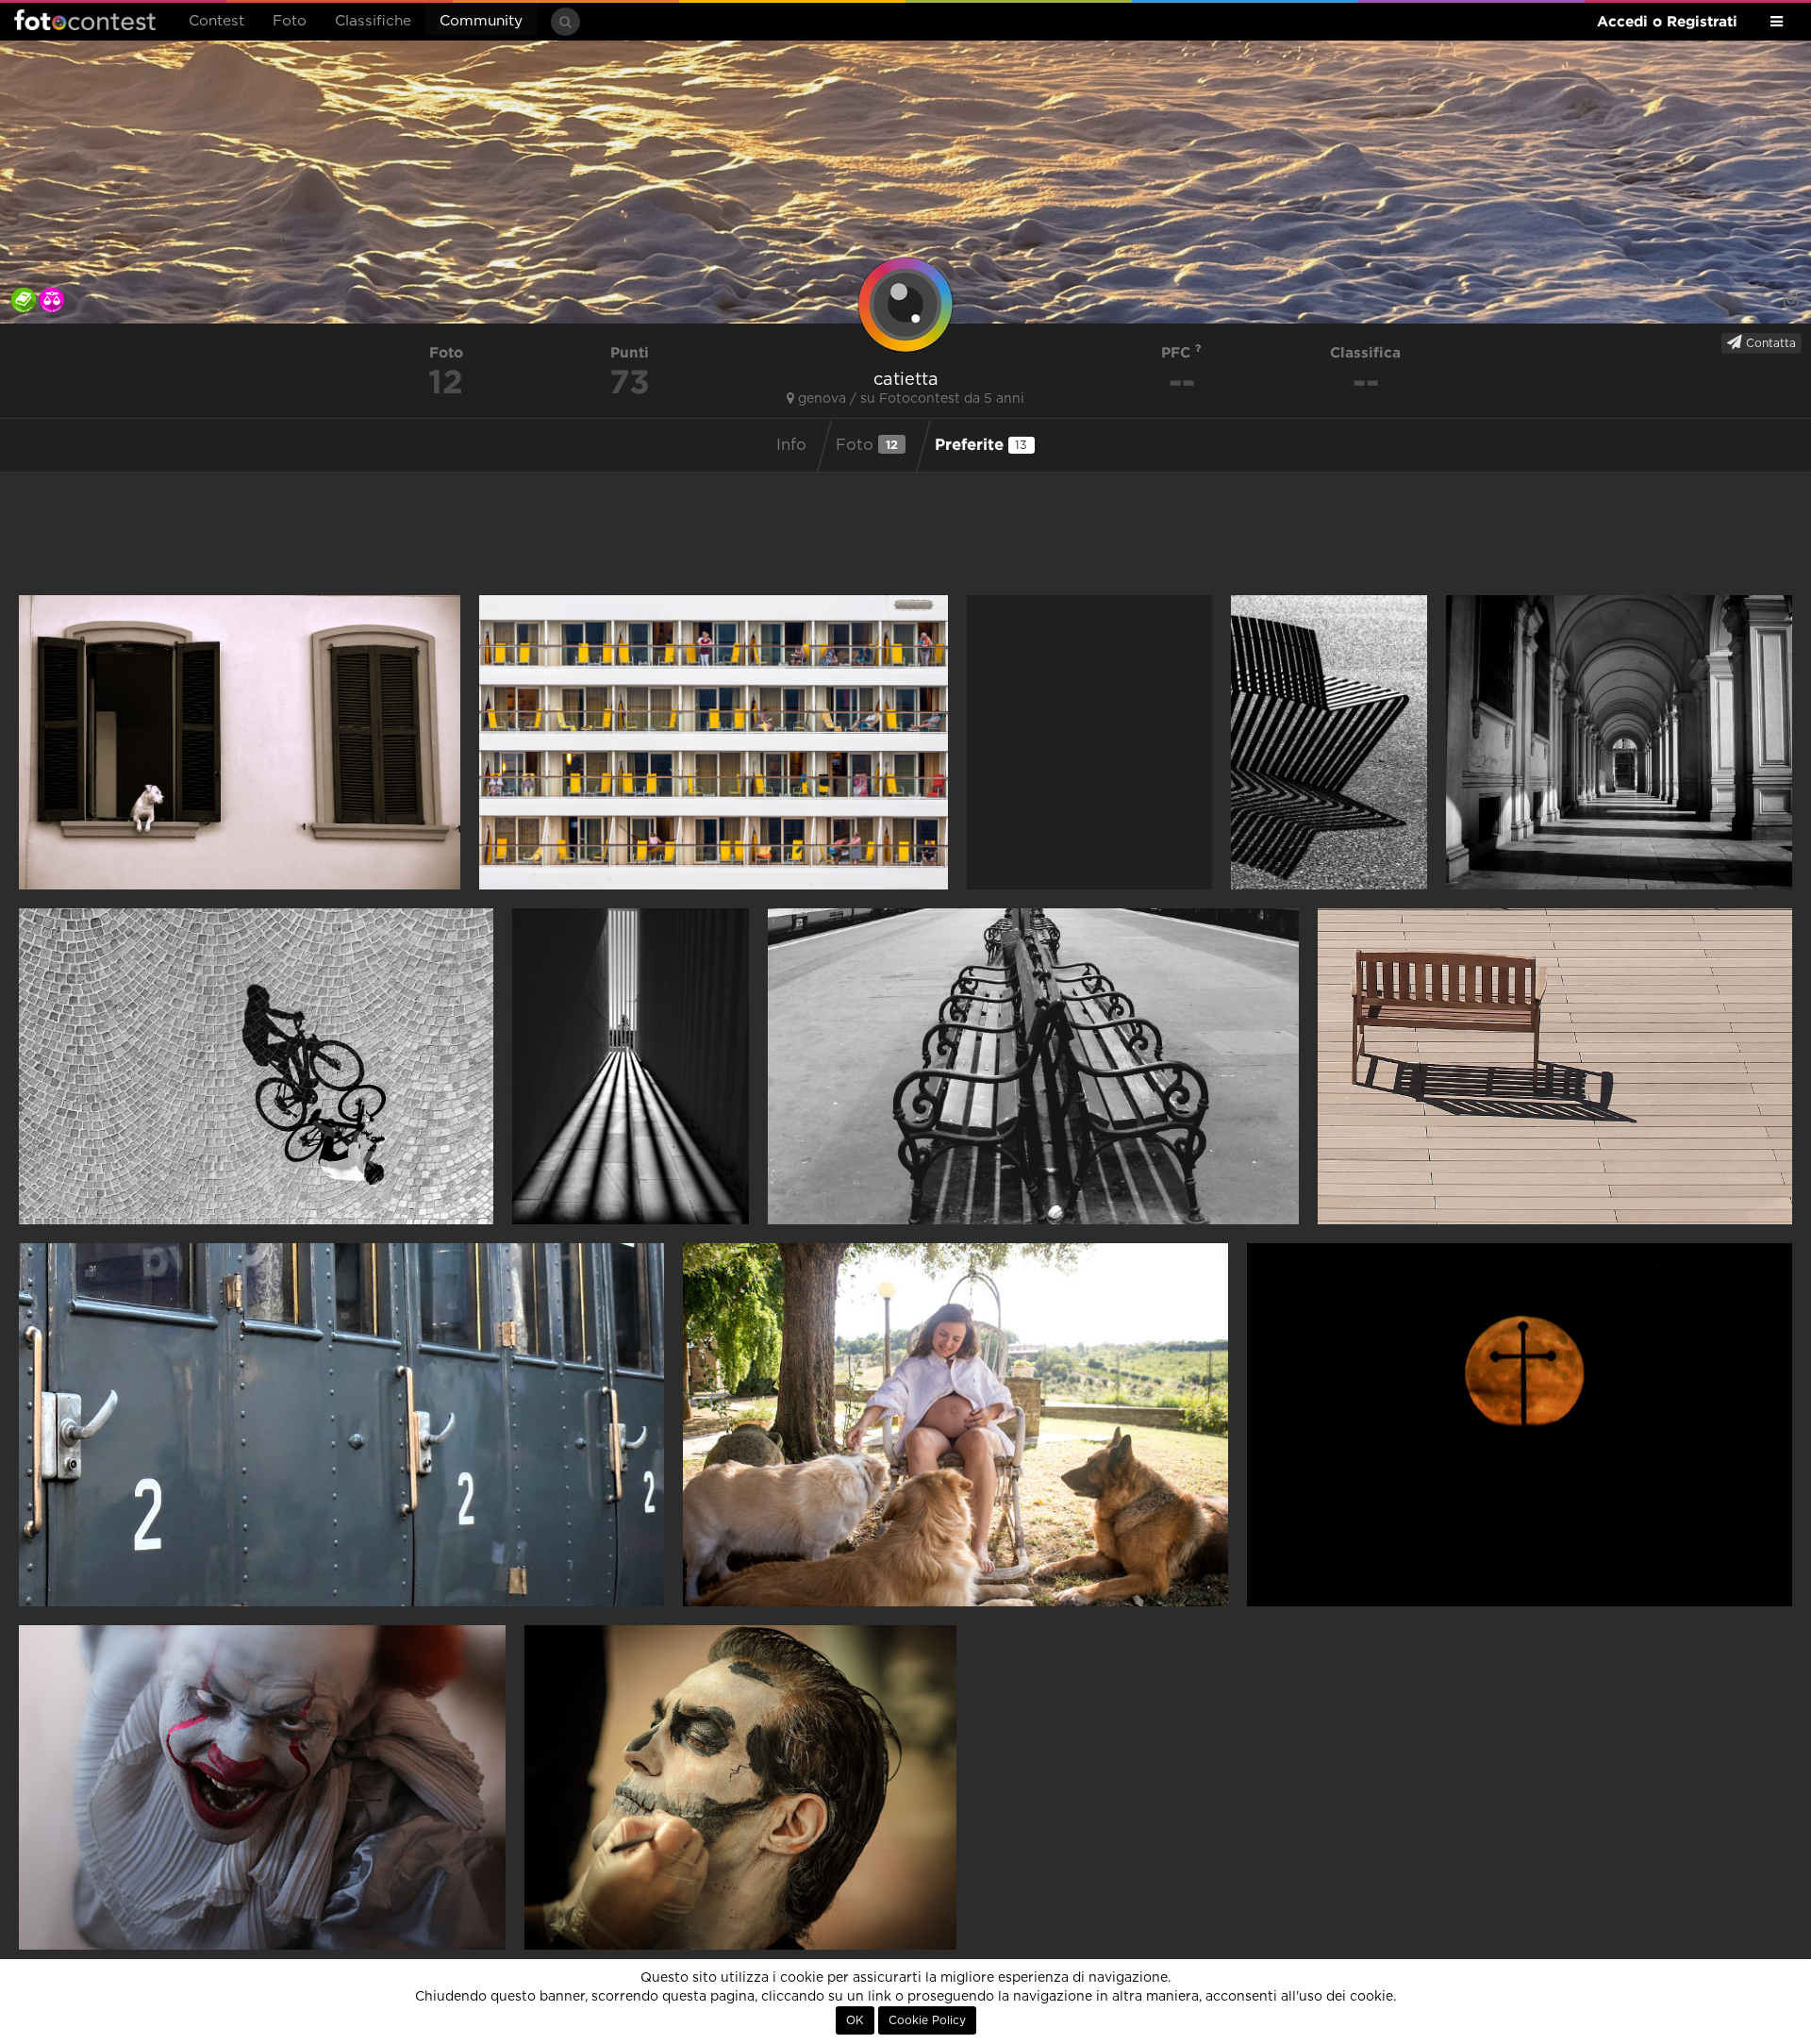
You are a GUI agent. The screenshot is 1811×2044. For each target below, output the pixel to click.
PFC (1178, 352)
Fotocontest (85, 20)
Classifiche (373, 21)
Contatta (1769, 343)
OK (855, 2020)
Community (481, 21)
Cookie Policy (927, 2020)
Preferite (981, 444)
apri (240, 742)
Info (791, 445)
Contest (216, 21)
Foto (290, 21)
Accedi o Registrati (1667, 21)
